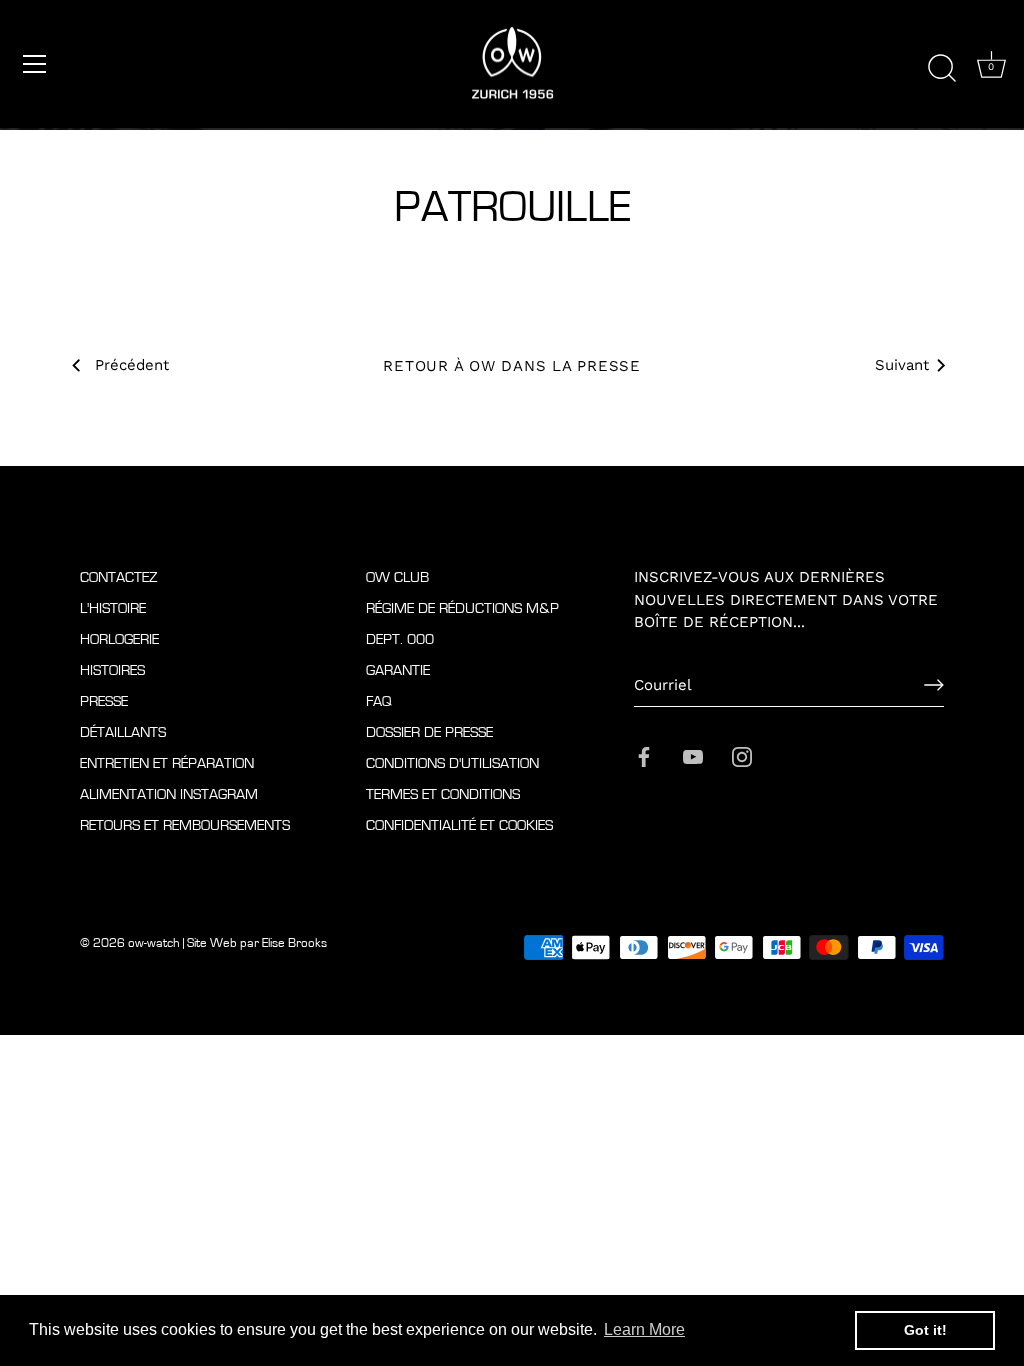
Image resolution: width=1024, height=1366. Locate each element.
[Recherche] (942, 67)
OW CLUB (397, 577)
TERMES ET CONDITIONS (443, 794)
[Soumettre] (934, 685)
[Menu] (35, 64)
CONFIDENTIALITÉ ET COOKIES (459, 825)
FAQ (379, 701)
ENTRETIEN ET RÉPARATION (167, 763)
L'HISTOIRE (113, 608)
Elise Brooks (294, 943)
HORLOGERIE (119, 639)
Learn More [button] (644, 1329)
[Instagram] (742, 755)
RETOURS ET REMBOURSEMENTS (185, 825)
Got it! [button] (925, 1330)
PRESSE (104, 701)
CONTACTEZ (119, 577)
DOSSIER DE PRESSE (429, 732)
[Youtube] (693, 755)
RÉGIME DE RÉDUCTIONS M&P (462, 608)
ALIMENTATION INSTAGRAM (169, 794)
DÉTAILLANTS (123, 732)
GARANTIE (398, 670)
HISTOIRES (112, 670)
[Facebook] (644, 755)
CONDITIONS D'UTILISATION (452, 763)
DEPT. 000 (400, 639)
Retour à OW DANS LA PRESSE (512, 366)
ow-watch (154, 943)
